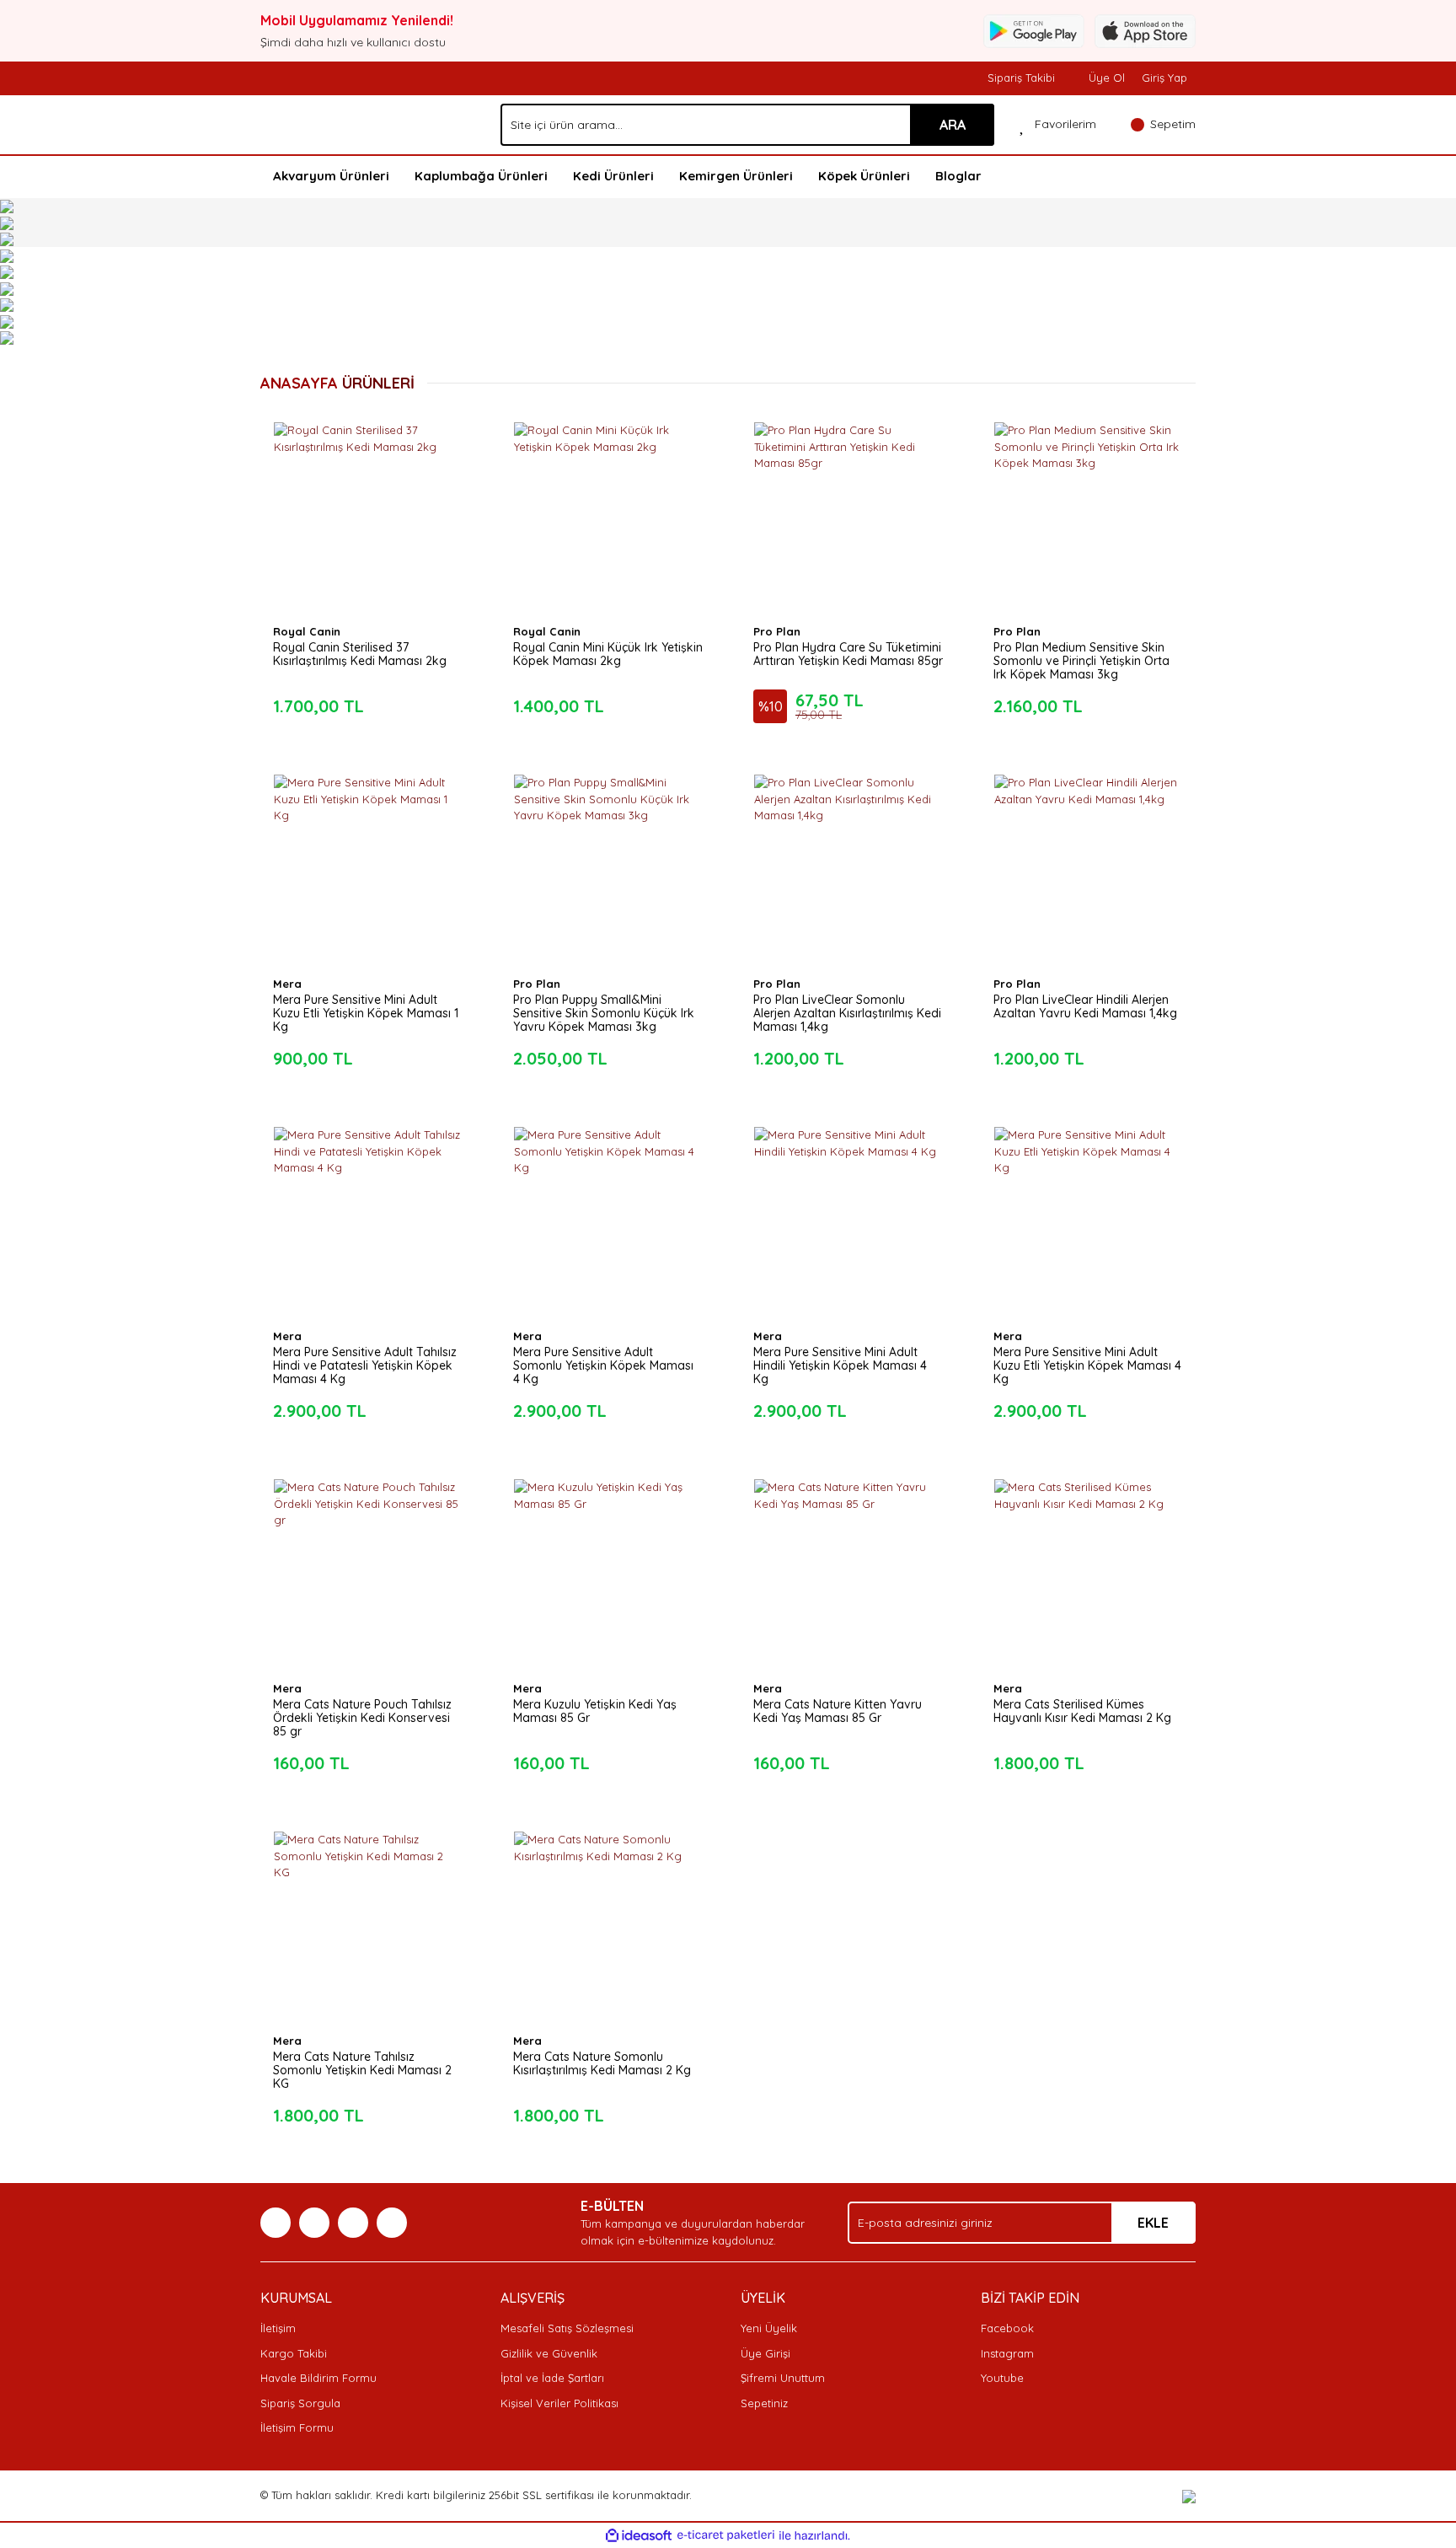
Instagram (1007, 2353)
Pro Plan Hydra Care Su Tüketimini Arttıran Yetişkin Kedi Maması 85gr (848, 654)
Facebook (1007, 2328)
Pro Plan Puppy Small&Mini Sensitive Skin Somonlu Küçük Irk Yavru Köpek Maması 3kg (604, 1013)
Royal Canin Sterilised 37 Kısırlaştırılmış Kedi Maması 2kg (360, 654)
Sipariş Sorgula (300, 2403)
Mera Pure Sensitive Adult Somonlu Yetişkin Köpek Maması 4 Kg (603, 1365)
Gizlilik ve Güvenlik (549, 2353)
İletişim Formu (297, 2427)
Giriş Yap (1164, 78)
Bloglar (958, 176)
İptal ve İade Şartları (552, 2378)
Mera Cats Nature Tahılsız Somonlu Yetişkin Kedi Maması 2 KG (362, 2070)
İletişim (278, 2328)
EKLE (1153, 2223)
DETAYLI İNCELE (368, 491)
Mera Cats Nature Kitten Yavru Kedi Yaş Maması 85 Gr (838, 1711)
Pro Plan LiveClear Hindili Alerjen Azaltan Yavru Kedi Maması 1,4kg (1085, 1006)
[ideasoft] (639, 2535)
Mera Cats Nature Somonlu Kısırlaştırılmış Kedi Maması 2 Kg (602, 2063)
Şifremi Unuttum (783, 2378)
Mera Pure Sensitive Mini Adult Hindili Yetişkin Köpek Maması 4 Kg (840, 1365)
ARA (953, 125)
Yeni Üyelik (769, 2328)
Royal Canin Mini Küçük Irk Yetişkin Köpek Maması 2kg (608, 654)
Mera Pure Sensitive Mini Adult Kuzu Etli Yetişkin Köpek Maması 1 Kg (366, 1013)
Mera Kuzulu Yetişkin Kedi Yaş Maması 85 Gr (595, 1711)
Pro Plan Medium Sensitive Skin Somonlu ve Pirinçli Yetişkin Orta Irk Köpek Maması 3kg (1081, 661)
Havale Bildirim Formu (318, 2378)
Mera (287, 984)
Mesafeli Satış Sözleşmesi (567, 2328)
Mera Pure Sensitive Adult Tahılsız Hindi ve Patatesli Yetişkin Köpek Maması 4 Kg (365, 1365)
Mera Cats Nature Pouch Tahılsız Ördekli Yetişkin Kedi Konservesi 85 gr (362, 1718)
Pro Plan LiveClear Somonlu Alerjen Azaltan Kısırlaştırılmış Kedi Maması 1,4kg (847, 1013)
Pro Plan (777, 631)
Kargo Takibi (294, 2353)
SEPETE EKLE (368, 533)
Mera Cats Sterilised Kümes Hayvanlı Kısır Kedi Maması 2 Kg (1082, 1711)
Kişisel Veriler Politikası (559, 2403)
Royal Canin (307, 631)
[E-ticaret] (726, 2535)
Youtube (1002, 2378)
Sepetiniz (764, 2403)
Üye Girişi (765, 2353)
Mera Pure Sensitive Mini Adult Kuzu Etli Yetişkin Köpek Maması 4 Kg (1087, 1365)
